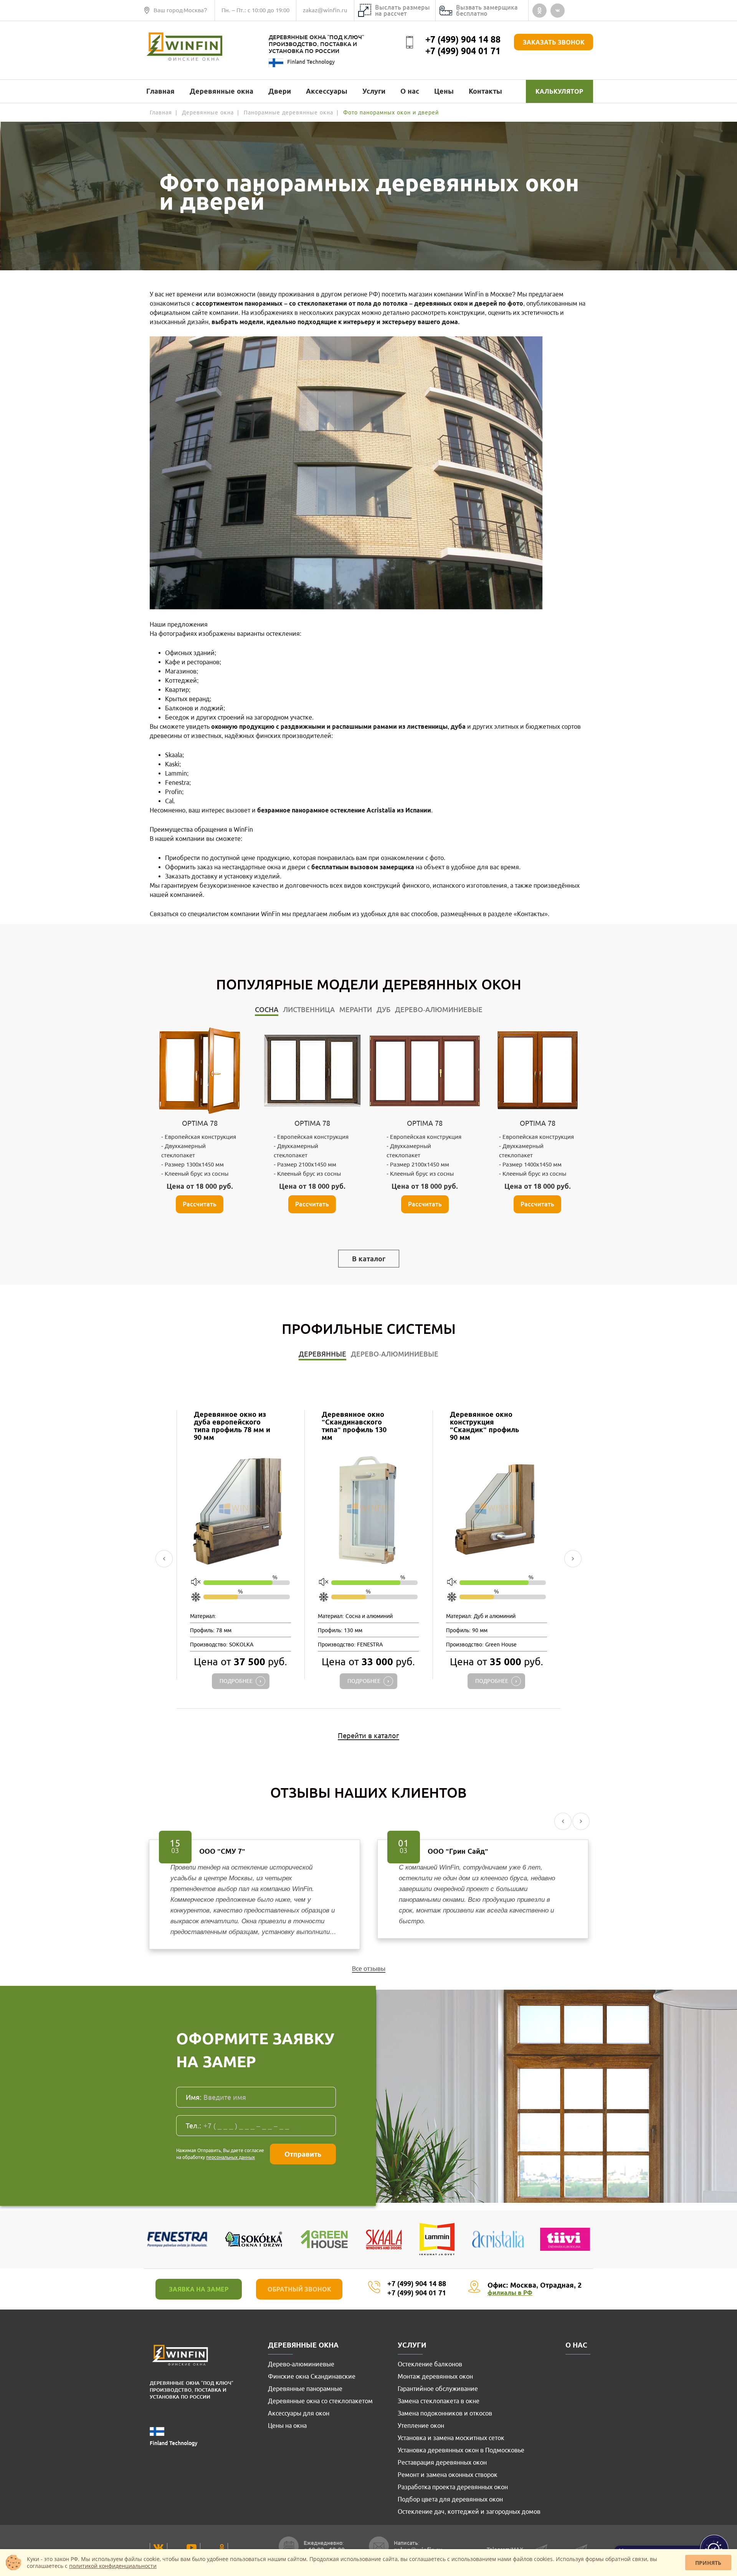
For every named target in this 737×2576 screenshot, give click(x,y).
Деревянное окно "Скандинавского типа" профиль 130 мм (354, 1426)
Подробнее (236, 1681)
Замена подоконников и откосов (445, 2413)
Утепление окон (421, 2425)
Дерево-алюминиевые (301, 2364)
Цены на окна (287, 2425)
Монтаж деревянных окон (435, 2376)
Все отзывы (369, 1969)
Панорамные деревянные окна (288, 113)
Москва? (195, 10)
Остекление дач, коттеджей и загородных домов (469, 2511)
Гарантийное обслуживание (438, 2389)
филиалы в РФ (510, 2293)
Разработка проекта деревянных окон (453, 2487)
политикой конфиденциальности (113, 2566)
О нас (410, 91)
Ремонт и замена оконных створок (448, 2475)
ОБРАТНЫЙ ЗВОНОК (299, 2289)
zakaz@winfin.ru (325, 10)
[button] (164, 1559)
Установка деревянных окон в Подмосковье (461, 2450)
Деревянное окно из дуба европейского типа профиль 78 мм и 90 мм (232, 1426)
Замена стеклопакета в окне (439, 2401)
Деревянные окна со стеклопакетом (320, 2401)
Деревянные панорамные (305, 2389)
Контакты (485, 91)
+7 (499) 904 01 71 (463, 51)
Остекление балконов (430, 2364)
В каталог (369, 1259)
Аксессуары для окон (299, 2413)
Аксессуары (327, 91)
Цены (444, 91)
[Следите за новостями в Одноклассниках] (222, 2548)
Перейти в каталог (368, 1736)
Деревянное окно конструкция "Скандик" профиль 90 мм (484, 1426)
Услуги (374, 91)
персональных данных (231, 2157)
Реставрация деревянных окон (442, 2462)
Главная (160, 91)
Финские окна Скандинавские (312, 2376)
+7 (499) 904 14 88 (463, 39)
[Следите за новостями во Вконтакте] (159, 2547)
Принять (708, 2563)
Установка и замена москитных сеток (451, 2438)
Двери (280, 91)
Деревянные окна (221, 91)
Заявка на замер (199, 2289)
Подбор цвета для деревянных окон (450, 2499)
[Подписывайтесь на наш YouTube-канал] (192, 2548)
